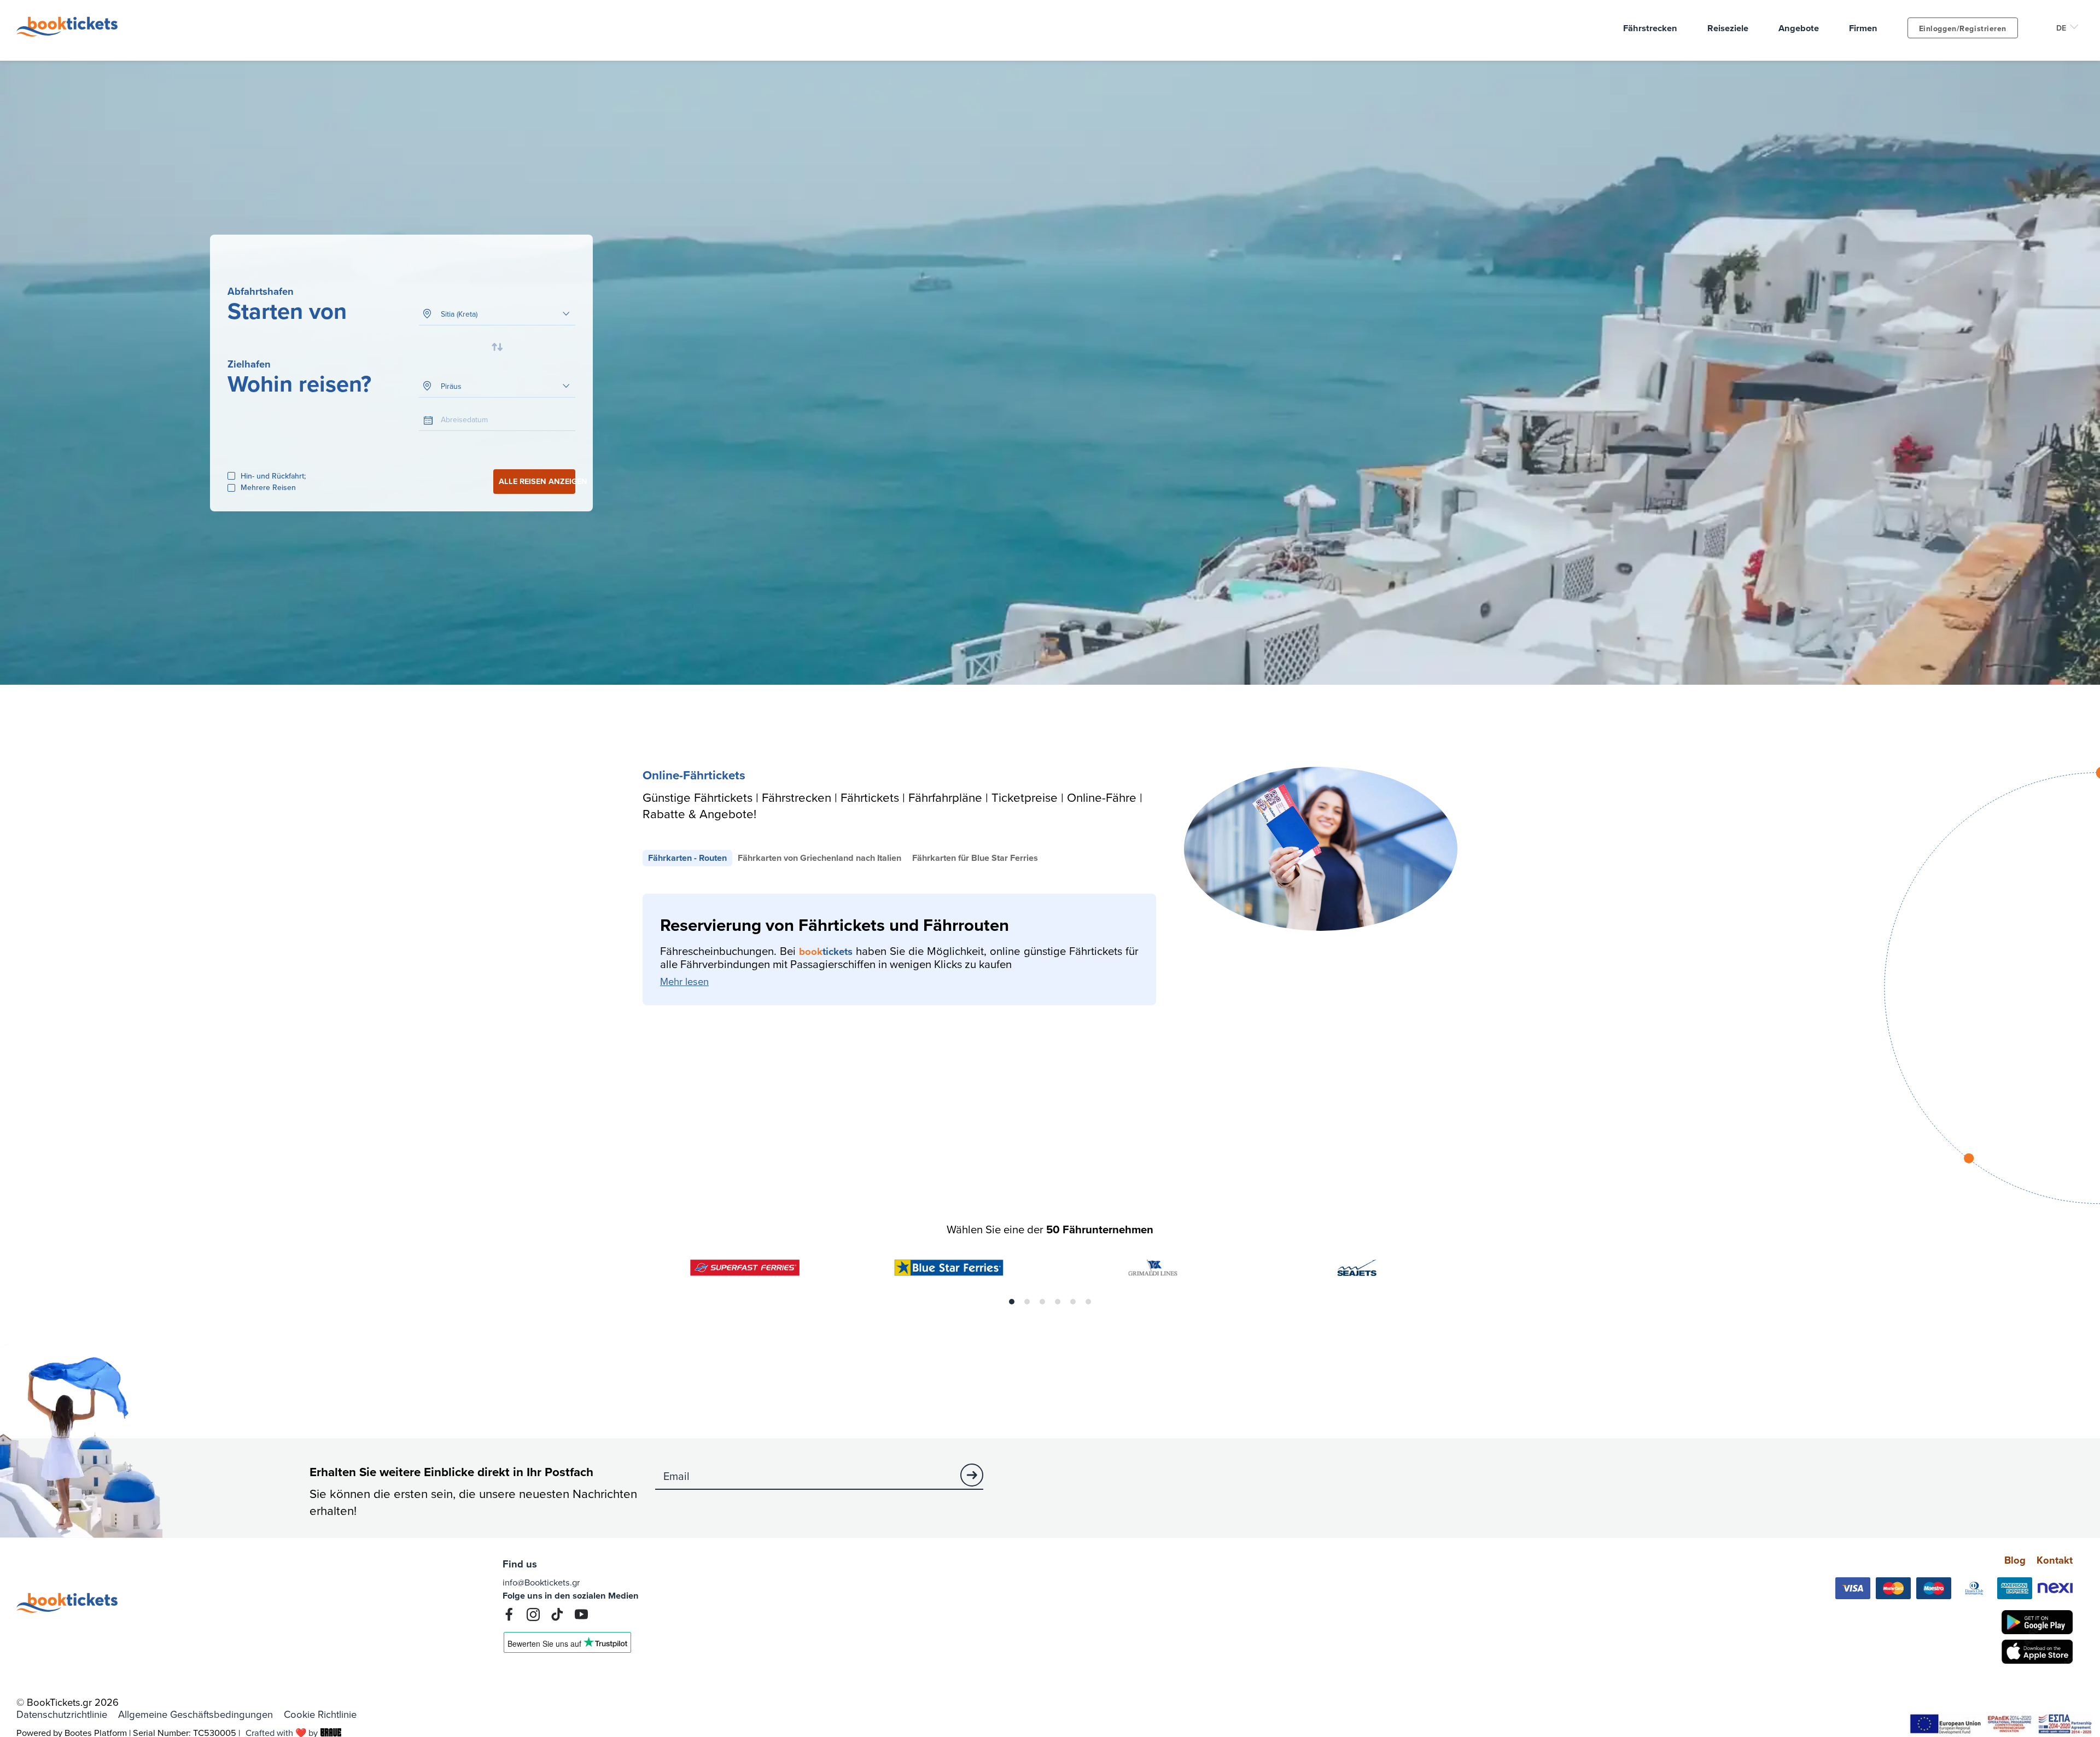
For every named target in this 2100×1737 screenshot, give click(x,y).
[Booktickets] (70, 33)
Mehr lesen (684, 982)
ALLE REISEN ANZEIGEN (537, 481)
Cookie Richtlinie (320, 1715)
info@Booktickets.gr (541, 1582)
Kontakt (2055, 1560)
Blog (2015, 1560)
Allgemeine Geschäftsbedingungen (196, 1715)
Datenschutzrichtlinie (62, 1715)
